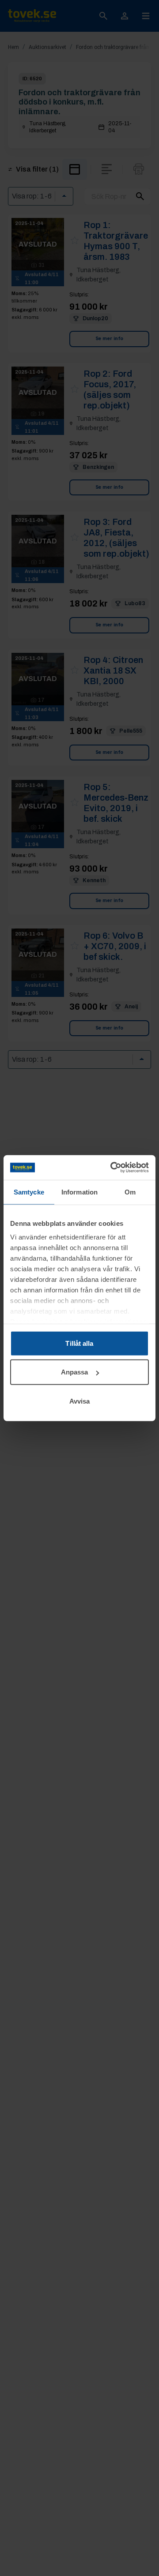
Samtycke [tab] (29, 1192)
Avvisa (80, 1401)
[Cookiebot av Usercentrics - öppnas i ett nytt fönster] (112, 1168)
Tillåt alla (79, 1343)
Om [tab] (130, 1192)
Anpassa (75, 1372)
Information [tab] (79, 1192)
